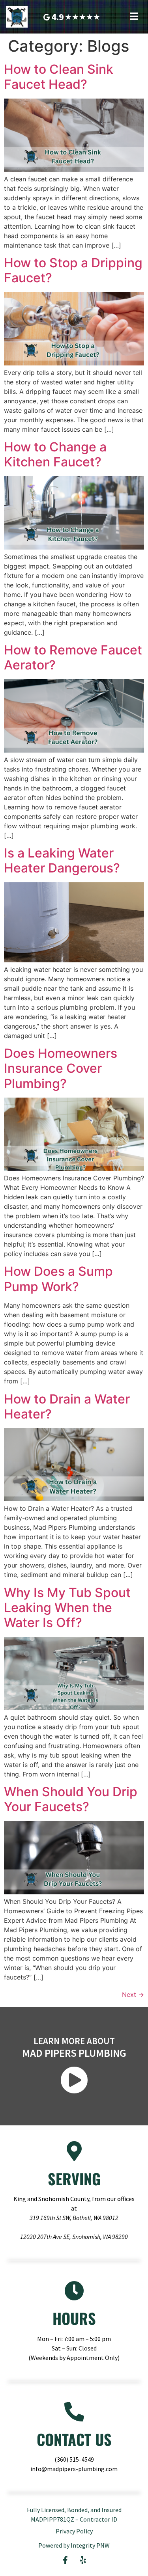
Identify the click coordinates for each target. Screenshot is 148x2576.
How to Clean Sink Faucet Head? (59, 77)
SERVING (74, 2179)
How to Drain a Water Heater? (67, 1406)
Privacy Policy (74, 2531)
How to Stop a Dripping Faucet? (73, 270)
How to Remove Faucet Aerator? (73, 657)
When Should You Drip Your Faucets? (71, 1799)
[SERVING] (74, 2151)
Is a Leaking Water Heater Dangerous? (62, 860)
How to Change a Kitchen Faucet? (55, 454)
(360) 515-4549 (74, 2459)
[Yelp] (83, 2560)
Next (133, 1994)
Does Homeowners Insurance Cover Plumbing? (61, 1068)
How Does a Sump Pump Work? (58, 1279)
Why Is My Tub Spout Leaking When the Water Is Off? (67, 1608)
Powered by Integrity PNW (74, 2545)
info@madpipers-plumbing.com (74, 2469)
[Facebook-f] (65, 2560)
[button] (134, 16)
